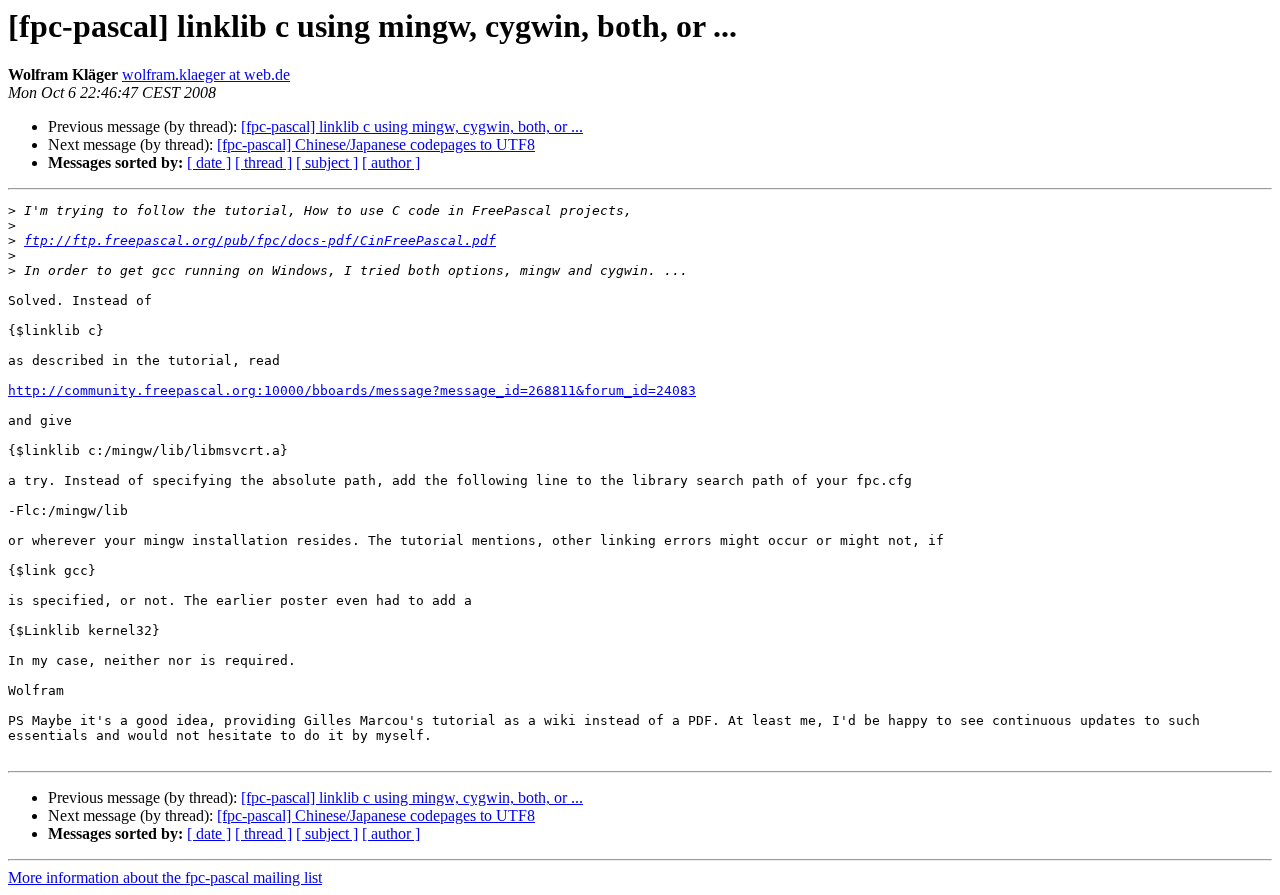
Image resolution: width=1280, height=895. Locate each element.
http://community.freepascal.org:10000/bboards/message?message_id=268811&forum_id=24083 (352, 390)
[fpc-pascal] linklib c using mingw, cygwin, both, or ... (412, 126)
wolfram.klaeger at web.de (206, 74)
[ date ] (209, 162)
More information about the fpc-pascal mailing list (165, 877)
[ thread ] (263, 162)
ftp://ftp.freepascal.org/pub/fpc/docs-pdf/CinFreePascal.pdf (260, 240)
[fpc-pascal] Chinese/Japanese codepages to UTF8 (376, 144)
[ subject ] (327, 162)
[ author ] (391, 162)
